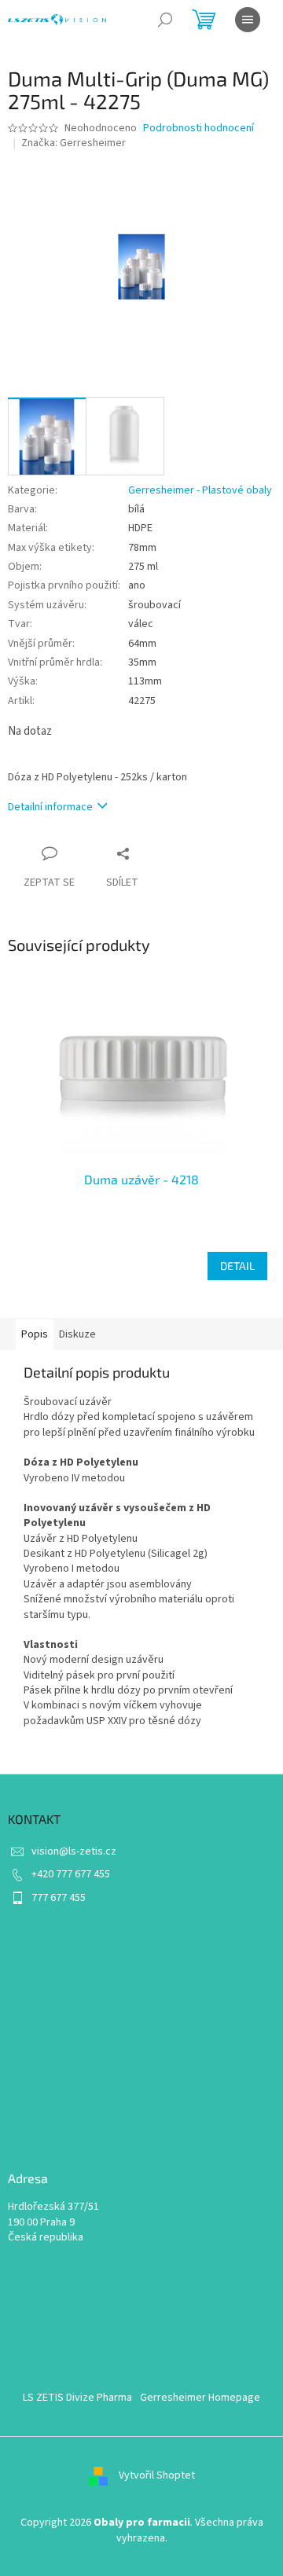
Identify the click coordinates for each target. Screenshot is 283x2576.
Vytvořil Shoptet (157, 2476)
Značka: (74, 143)
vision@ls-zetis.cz (74, 1851)
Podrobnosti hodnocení (198, 128)
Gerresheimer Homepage (200, 2398)
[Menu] (248, 20)
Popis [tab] (35, 1334)
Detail (237, 1266)
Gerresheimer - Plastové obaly (200, 490)
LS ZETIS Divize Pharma (77, 2398)
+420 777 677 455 (71, 1874)
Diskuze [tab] (77, 1334)
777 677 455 (59, 1898)
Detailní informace (50, 807)
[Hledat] (165, 20)
